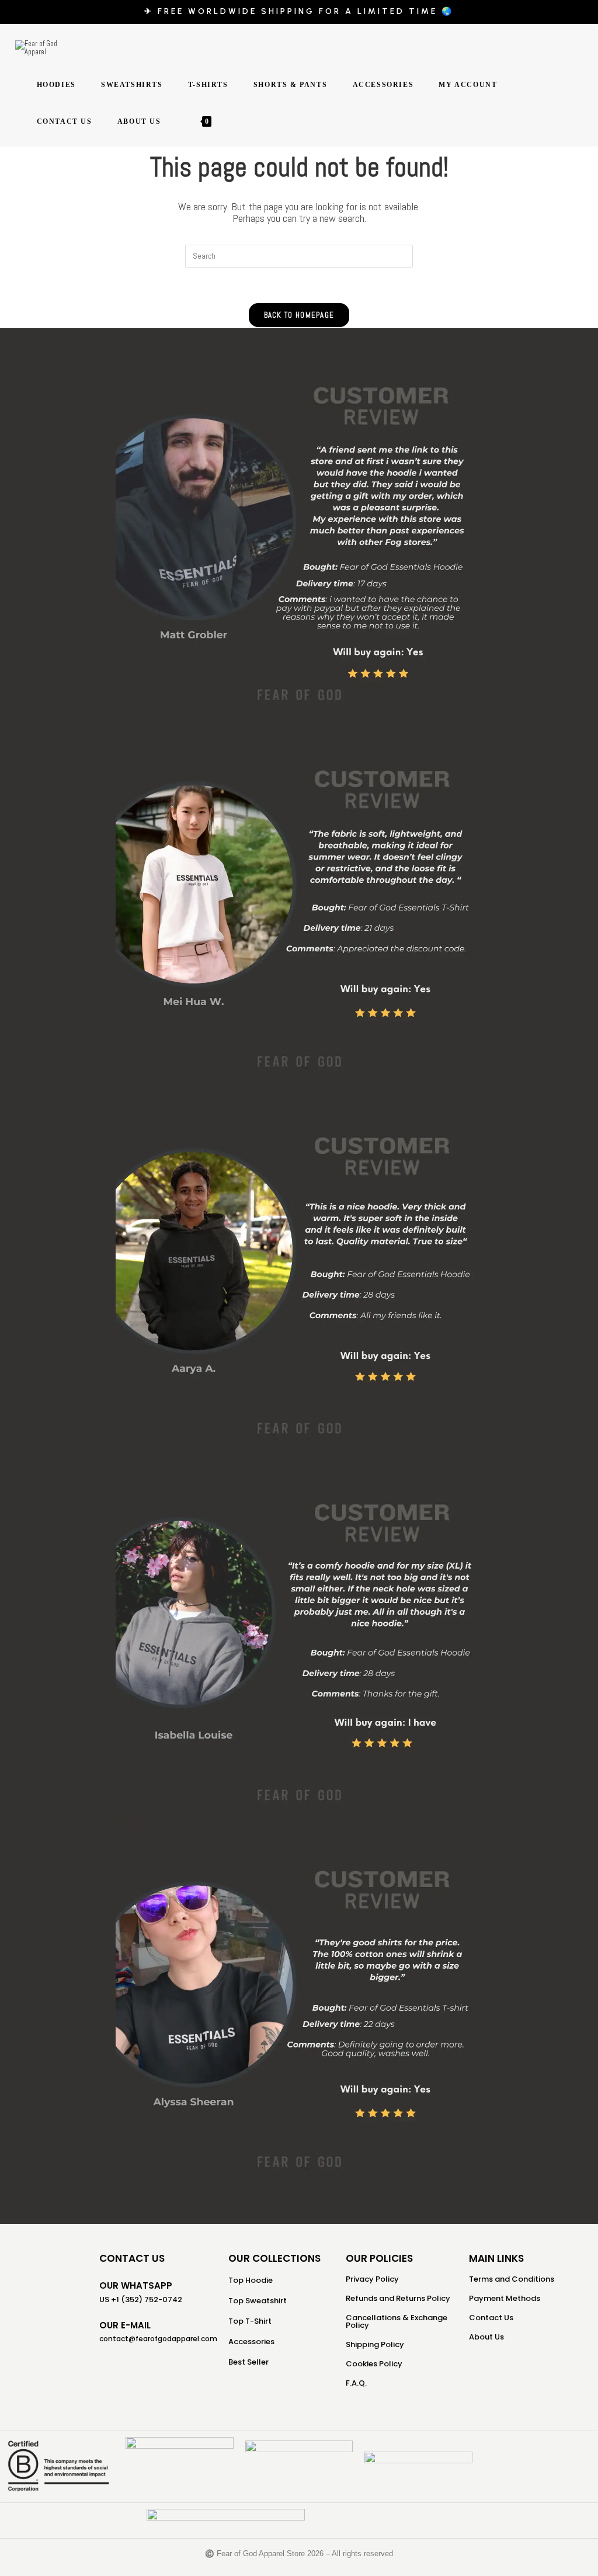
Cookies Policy (374, 2364)
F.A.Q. (356, 2383)
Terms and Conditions (512, 2279)
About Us (486, 2337)
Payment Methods (505, 2298)
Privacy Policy (372, 2279)
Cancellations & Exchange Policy (397, 2321)
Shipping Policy (375, 2344)
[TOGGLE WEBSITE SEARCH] (226, 122)
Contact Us (491, 2318)
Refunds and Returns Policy (398, 2298)
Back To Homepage (299, 315)
